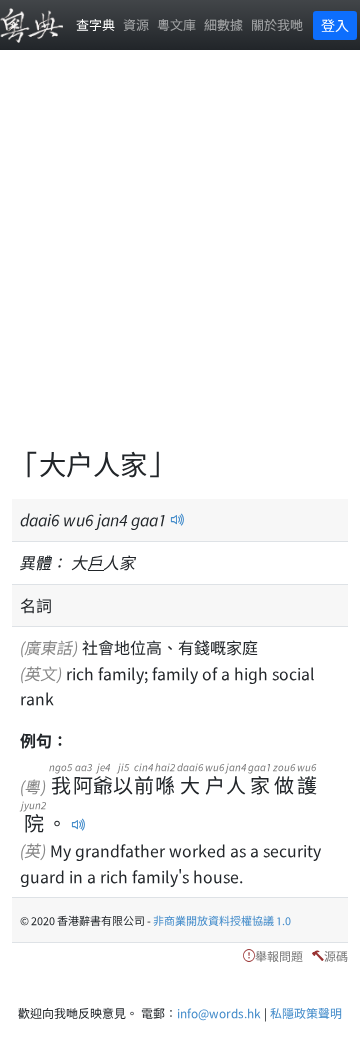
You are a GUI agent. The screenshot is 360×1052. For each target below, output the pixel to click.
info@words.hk (219, 1012)
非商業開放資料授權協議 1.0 (222, 920)
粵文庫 (176, 24)
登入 (335, 25)
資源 (136, 24)
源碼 (336, 955)
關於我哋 (277, 24)
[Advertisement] (180, 260)
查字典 (95, 24)
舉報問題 (279, 955)
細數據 (223, 24)
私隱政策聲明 (306, 1012)
